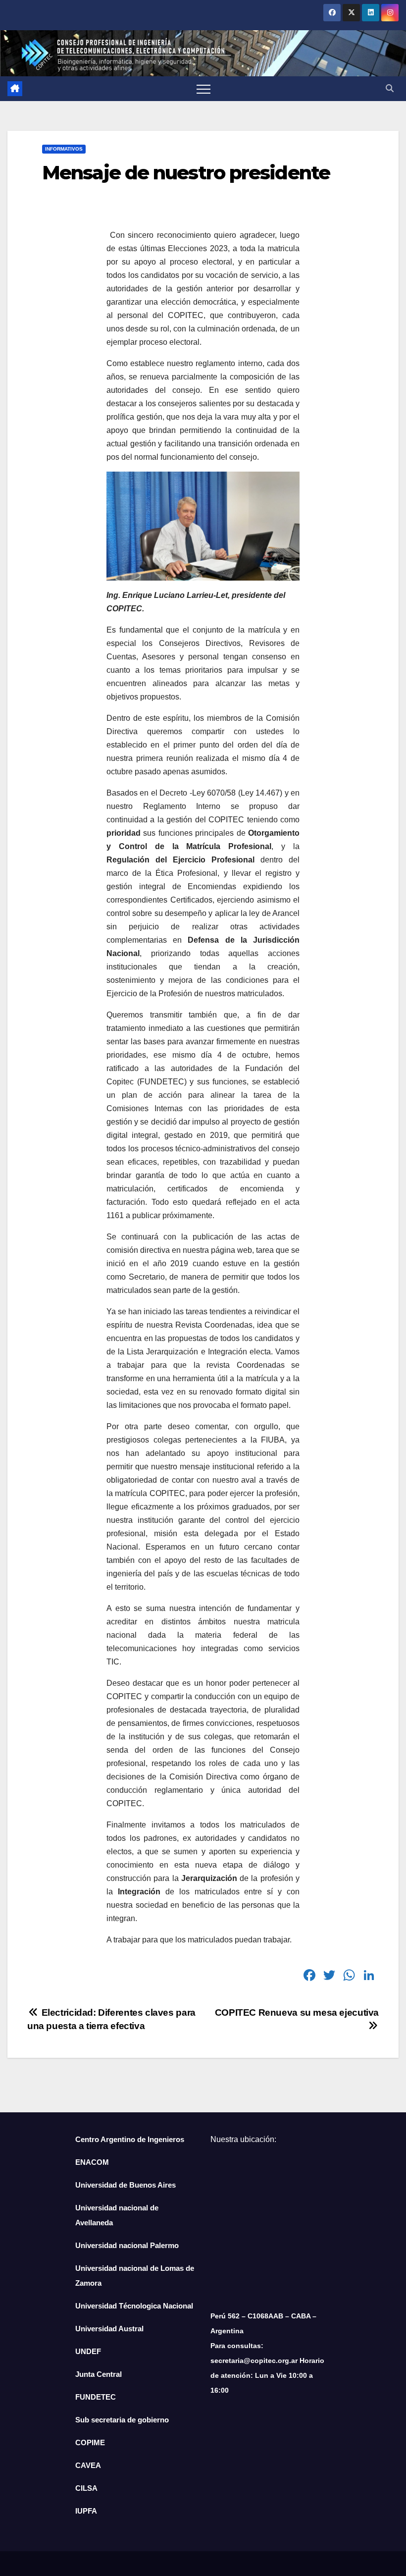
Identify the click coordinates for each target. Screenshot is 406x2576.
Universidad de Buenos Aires (126, 2185)
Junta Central (99, 2374)
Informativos (64, 149)
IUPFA (86, 2511)
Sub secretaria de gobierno (122, 2420)
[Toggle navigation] (203, 89)
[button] (390, 88)
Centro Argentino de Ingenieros (130, 2139)
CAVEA (88, 2465)
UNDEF (88, 2351)
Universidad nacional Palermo (127, 2245)
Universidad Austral (109, 2329)
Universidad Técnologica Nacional (134, 2306)
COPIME (90, 2442)
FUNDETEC (96, 2397)
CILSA (86, 2488)
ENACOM (92, 2162)
